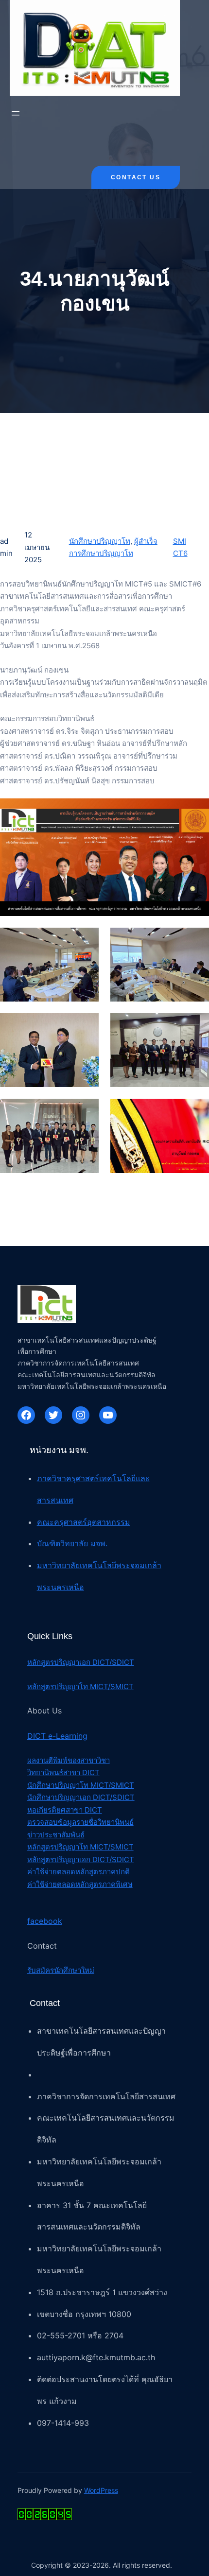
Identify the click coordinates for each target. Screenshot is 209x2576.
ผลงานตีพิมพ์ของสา (58, 1760)
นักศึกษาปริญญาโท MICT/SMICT (81, 1785)
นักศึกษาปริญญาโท (100, 541)
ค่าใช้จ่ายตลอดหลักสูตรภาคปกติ (78, 1872)
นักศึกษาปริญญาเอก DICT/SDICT (81, 1797)
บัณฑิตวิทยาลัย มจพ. (72, 1543)
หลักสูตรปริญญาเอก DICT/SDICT (81, 1662)
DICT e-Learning (57, 1736)
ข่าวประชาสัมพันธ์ (56, 1835)
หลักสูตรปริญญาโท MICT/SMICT (80, 1686)
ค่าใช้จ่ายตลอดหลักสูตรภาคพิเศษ (80, 1884)
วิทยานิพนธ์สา (49, 1772)
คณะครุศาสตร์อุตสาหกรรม (84, 1522)
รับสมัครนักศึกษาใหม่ (61, 1970)
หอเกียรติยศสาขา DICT (65, 1810)
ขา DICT (86, 1772)
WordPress (101, 2490)
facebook (45, 1921)
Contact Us (136, 177)
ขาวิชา (99, 1760)
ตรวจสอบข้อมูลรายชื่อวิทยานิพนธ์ (80, 1822)
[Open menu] (16, 113)
